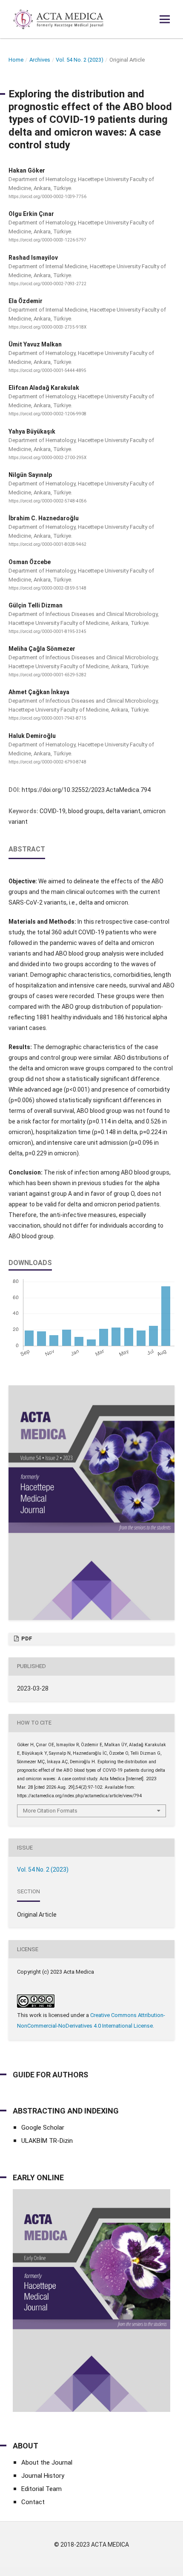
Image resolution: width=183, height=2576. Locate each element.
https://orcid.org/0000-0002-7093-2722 (47, 284)
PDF (26, 1638)
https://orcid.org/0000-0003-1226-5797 (47, 240)
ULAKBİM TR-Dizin (47, 2141)
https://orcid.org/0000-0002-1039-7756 (47, 197)
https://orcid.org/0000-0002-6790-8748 (47, 762)
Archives (40, 60)
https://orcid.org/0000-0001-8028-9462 (47, 545)
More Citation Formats (50, 1811)
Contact (33, 2502)
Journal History (43, 2476)
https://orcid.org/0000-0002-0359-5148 (47, 588)
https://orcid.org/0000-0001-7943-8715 (47, 719)
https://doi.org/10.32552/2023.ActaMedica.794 (86, 790)
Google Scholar (43, 2128)
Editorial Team (41, 2489)
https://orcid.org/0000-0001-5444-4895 (47, 370)
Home (16, 60)
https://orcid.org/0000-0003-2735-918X (47, 327)
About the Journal (47, 2463)
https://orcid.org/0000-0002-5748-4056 (47, 501)
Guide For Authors (50, 2075)
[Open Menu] (165, 19)
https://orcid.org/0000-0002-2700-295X (47, 458)
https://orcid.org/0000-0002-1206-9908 (47, 414)
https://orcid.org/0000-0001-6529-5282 (47, 675)
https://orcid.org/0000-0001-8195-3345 (47, 631)
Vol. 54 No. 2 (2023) (80, 60)
